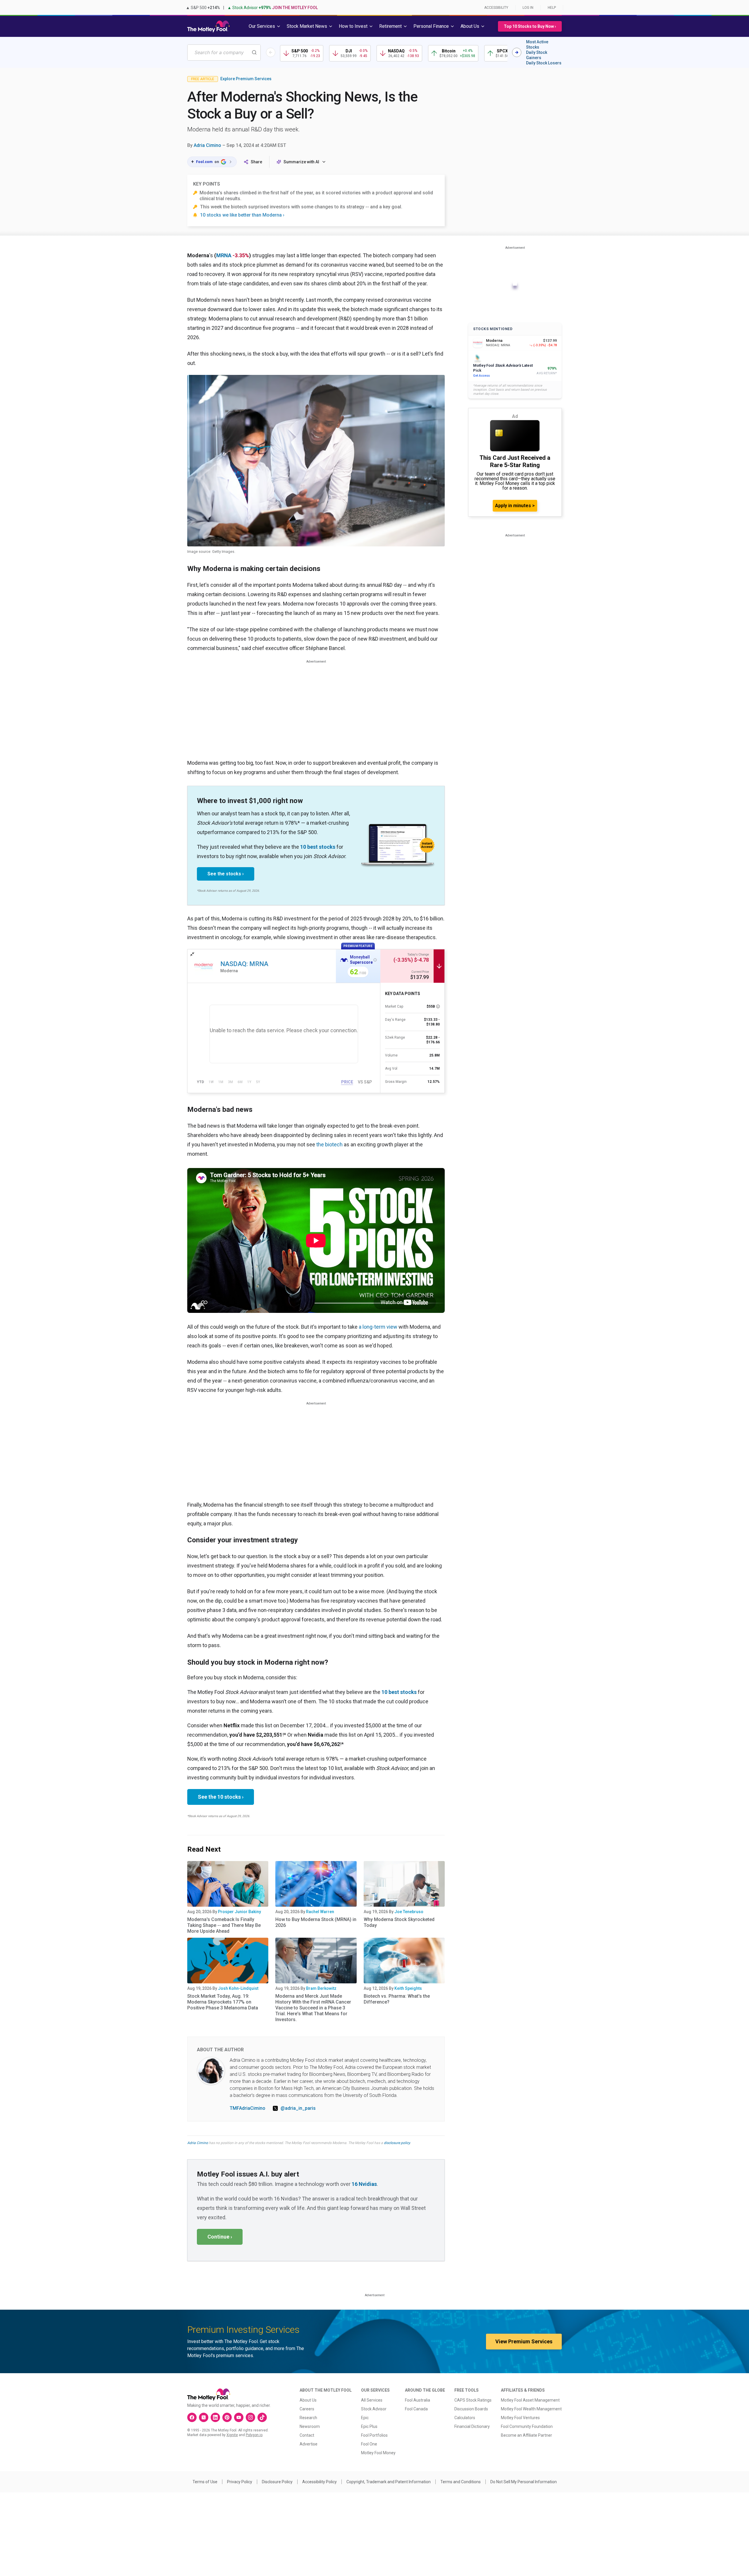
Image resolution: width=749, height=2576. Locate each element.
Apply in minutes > (515, 506)
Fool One (369, 2444)
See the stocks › (226, 874)
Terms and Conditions (461, 2482)
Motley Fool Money (378, 2453)
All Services (372, 2400)
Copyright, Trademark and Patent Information (389, 2482)
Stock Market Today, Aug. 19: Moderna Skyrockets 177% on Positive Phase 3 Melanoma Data (223, 2002)
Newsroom (310, 2426)
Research (308, 2418)
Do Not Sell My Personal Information (524, 2482)
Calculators (465, 2418)
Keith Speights (408, 1988)
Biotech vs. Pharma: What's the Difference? (397, 1999)
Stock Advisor (374, 2409)
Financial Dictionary (472, 2426)
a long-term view (378, 1327)
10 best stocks (318, 847)
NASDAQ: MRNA (244, 964)
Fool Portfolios (374, 2435)
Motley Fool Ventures (520, 2418)
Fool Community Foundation (527, 2426)
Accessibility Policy (319, 2482)
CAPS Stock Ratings (473, 2400)
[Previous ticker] (271, 52)
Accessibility (496, 8)
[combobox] (224, 53)
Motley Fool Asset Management (530, 2400)
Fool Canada (416, 2409)
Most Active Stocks (537, 44)
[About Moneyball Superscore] (375, 960)
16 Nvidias (364, 2184)
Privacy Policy (240, 2482)
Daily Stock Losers (544, 63)
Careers (307, 2409)
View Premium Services (524, 2341)
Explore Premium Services (246, 79)
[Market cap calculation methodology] (438, 1006)
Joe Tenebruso (409, 1912)
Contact (307, 2435)
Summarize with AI (301, 162)
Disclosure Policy (277, 2482)
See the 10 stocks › (221, 1797)
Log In (528, 8)
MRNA (224, 255)
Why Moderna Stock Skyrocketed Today (399, 1922)
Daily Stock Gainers (537, 55)
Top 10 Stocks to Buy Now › (530, 26)
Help (552, 8)
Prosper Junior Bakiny (239, 1912)
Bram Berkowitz (321, 1988)
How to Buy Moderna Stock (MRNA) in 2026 (316, 1922)
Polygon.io (254, 2435)
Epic (365, 2418)
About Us (308, 2400)
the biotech (329, 1144)
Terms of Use (205, 2482)
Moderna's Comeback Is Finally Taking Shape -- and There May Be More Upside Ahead (224, 1925)
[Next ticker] (517, 52)
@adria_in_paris (298, 2108)
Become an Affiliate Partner (526, 2435)
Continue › (220, 2237)
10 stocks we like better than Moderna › (242, 215)
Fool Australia (418, 2400)
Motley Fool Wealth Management (531, 2409)
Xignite (232, 2435)
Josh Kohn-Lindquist (238, 1988)
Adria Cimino (207, 145)
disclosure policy (397, 2143)
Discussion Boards (471, 2409)
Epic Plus (369, 2426)
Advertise (309, 2444)
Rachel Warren (320, 1912)
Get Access (481, 376)
